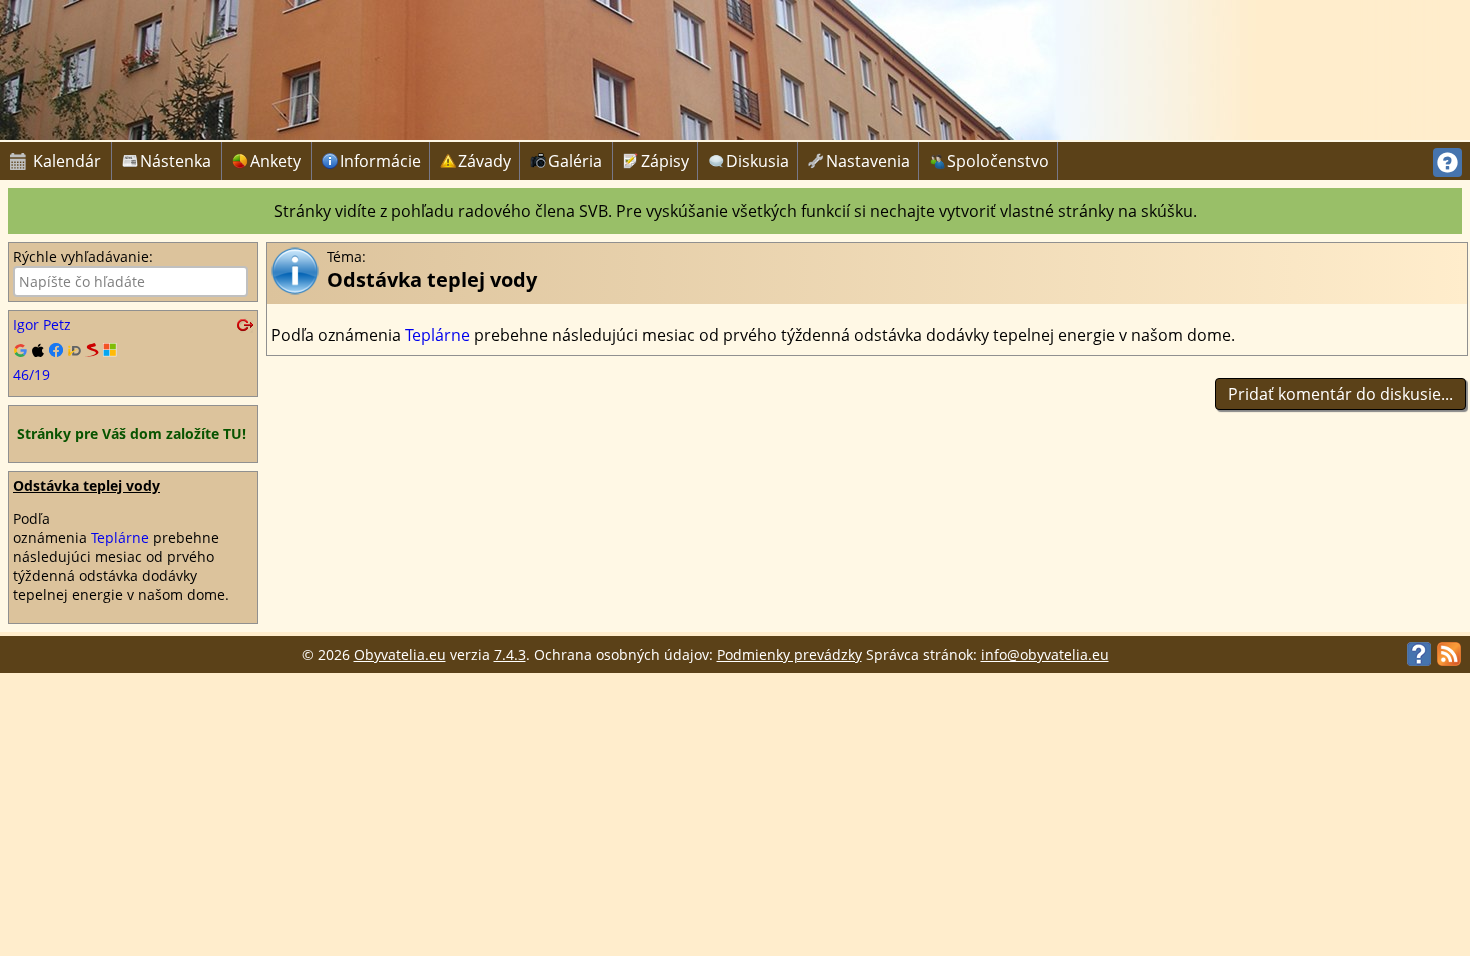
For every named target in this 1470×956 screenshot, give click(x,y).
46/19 (31, 374)
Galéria (575, 161)
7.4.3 (510, 654)
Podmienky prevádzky (789, 654)
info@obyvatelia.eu (1045, 654)
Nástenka (175, 161)
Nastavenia (868, 161)
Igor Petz (42, 324)
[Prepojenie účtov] (133, 351)
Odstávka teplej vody (86, 485)
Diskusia (757, 161)
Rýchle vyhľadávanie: (83, 256)
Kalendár (55, 161)
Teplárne (120, 537)
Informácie (380, 161)
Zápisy (665, 161)
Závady (484, 161)
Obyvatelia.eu (400, 654)
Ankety (275, 161)
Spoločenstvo (998, 161)
